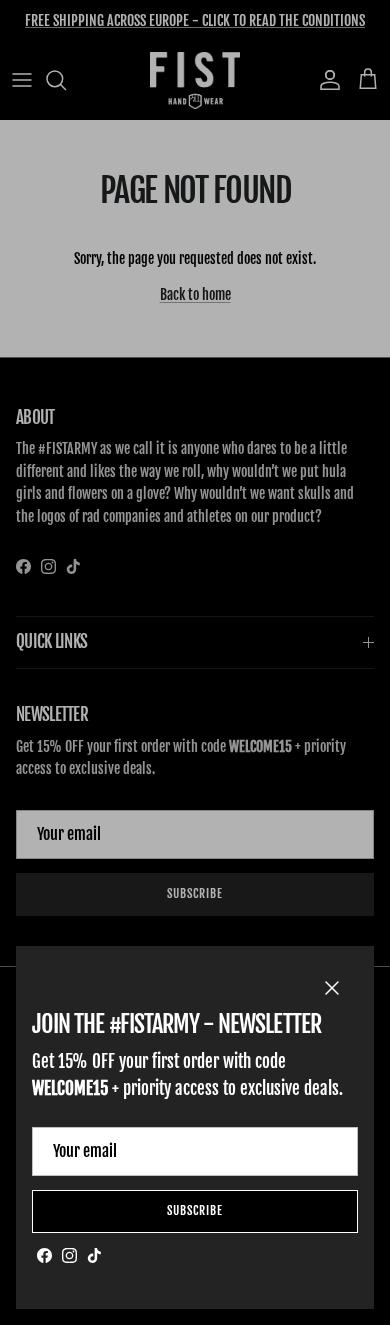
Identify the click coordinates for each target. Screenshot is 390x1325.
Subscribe (195, 1210)
